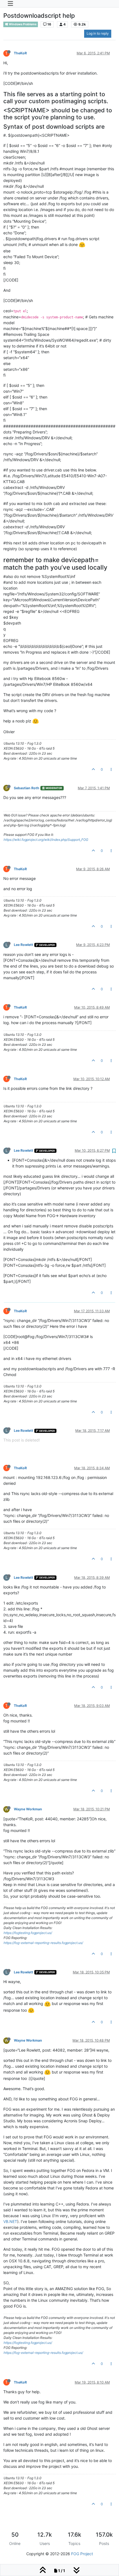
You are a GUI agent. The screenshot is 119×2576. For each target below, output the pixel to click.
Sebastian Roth (27, 788)
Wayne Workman (28, 1809)
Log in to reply (98, 33)
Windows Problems (22, 24)
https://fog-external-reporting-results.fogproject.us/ (43, 1943)
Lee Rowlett (24, 945)
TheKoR (20, 53)
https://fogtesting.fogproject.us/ (28, 1933)
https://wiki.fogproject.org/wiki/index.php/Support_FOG (46, 840)
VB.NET (10, 2221)
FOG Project (82, 2554)
